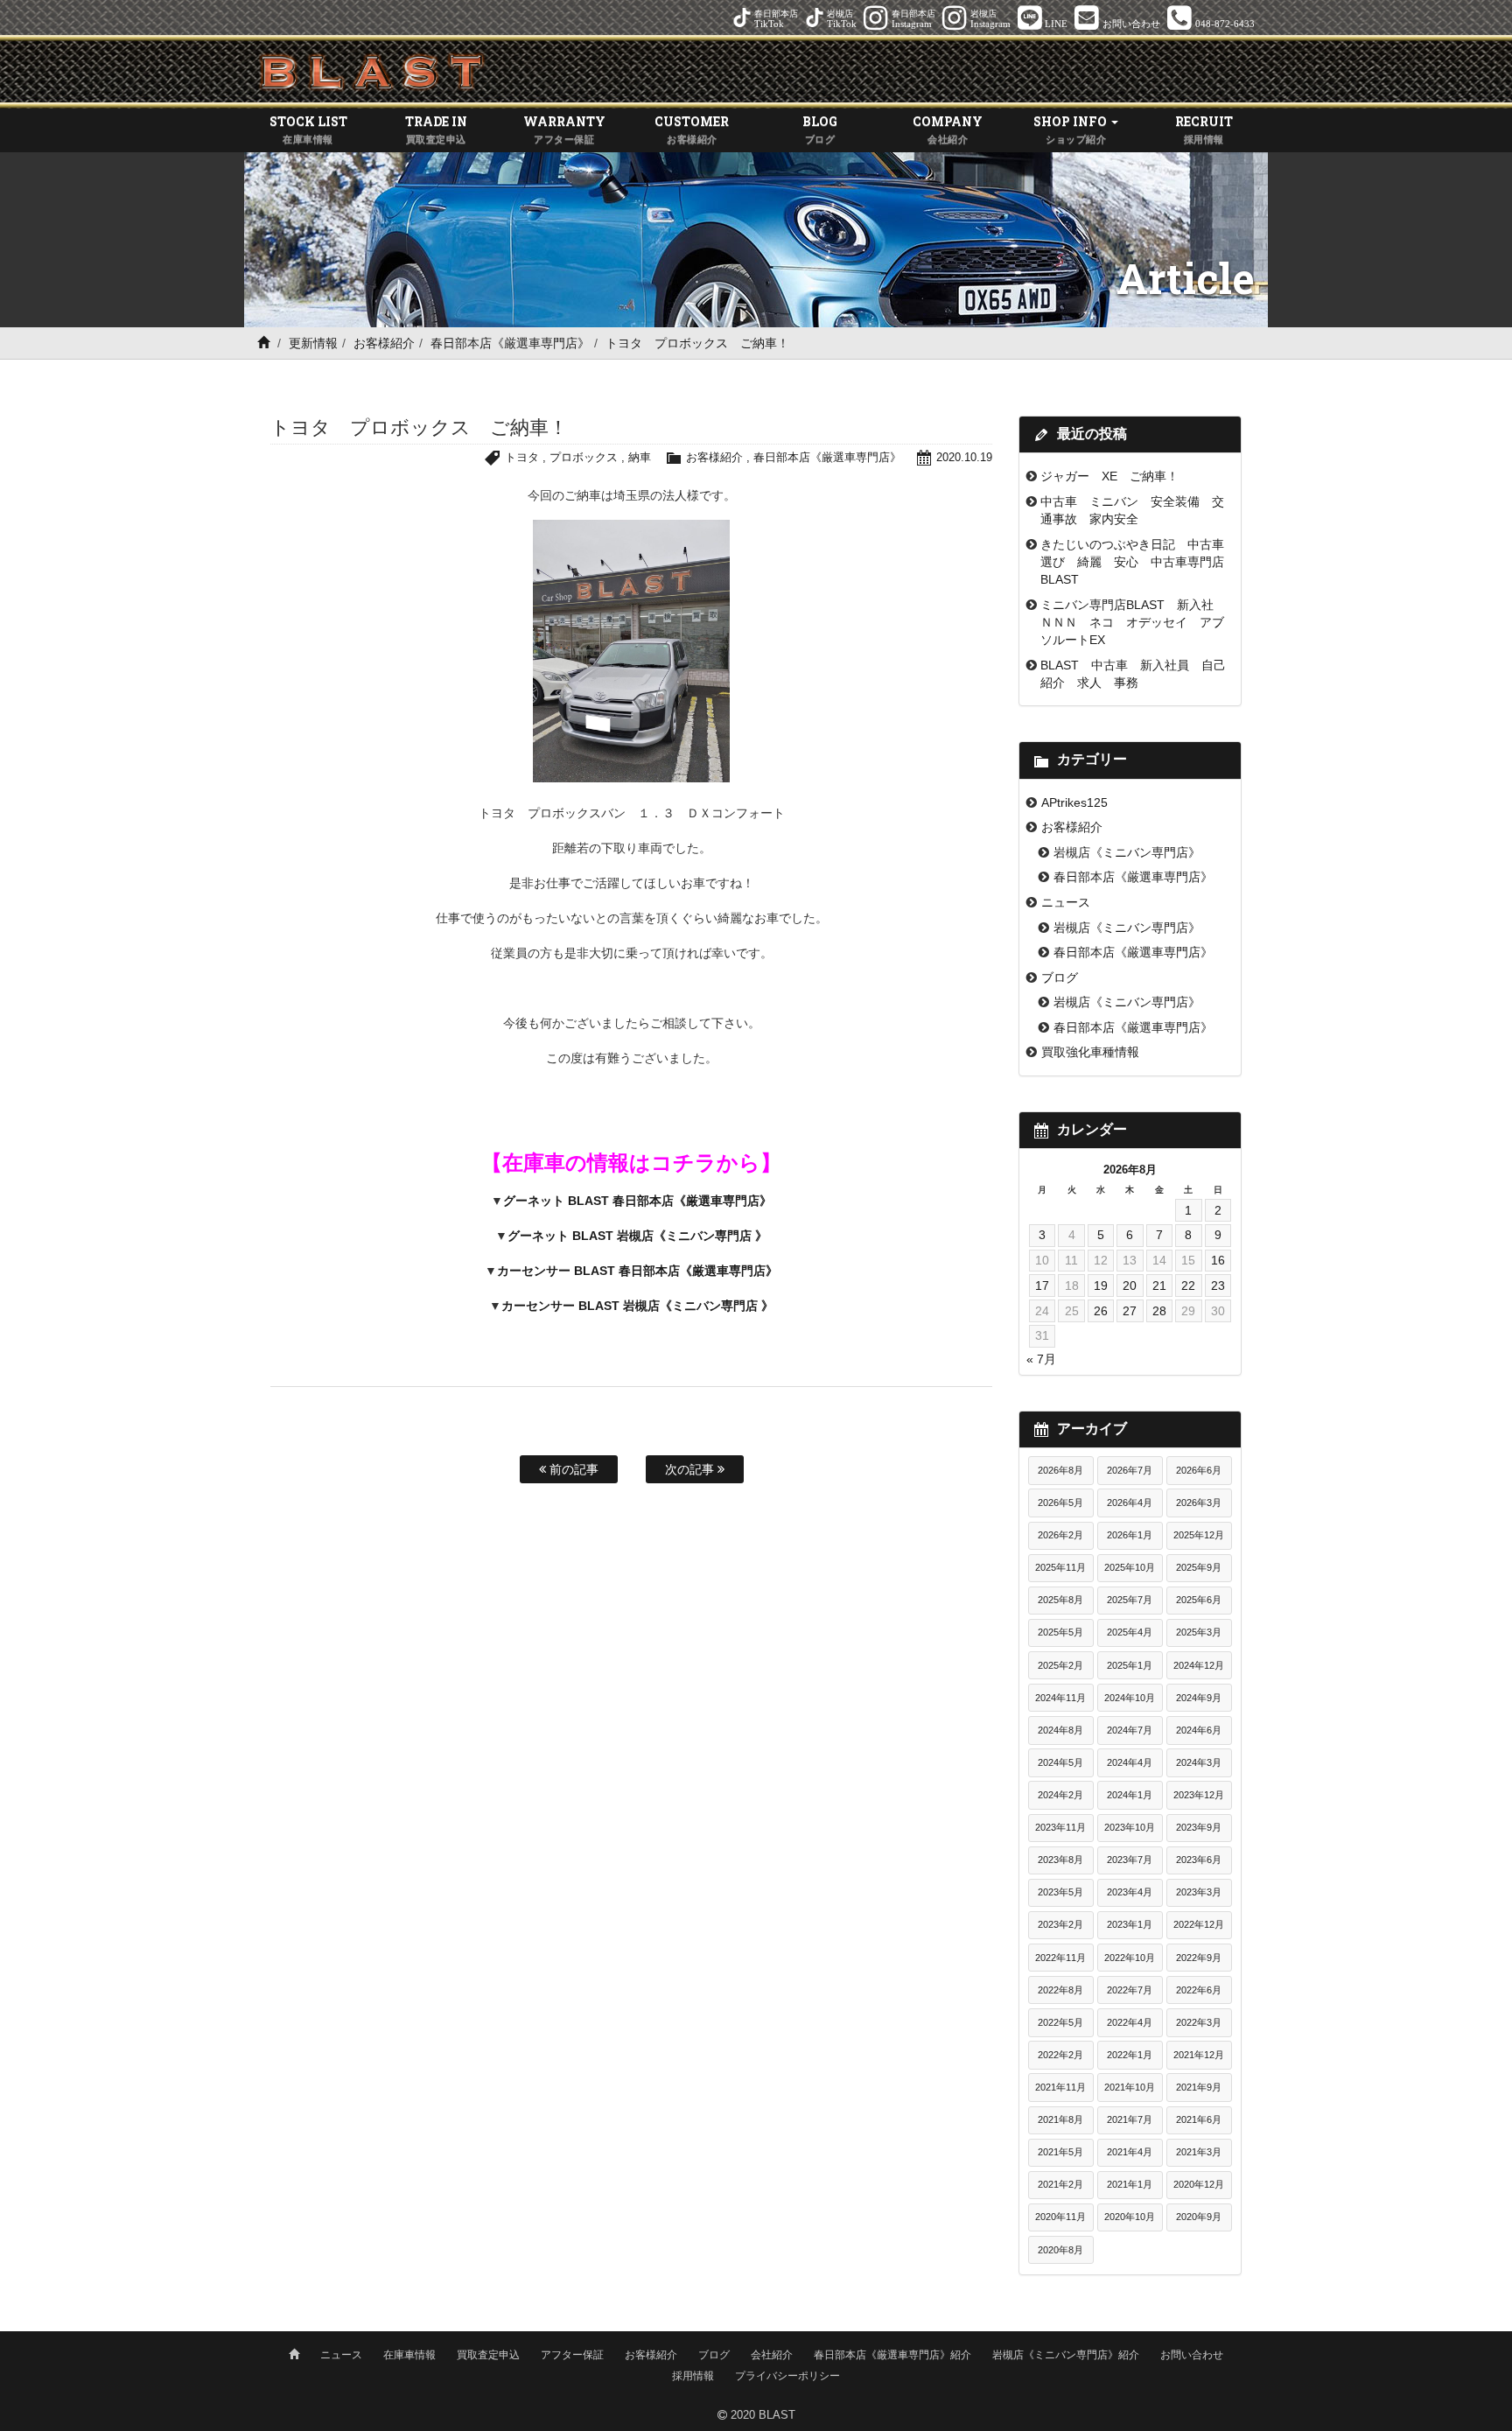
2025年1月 (1130, 1665)
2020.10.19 (964, 457)
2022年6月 (1199, 1990)
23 (1218, 1286)
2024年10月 (1130, 1698)
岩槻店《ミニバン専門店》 (1127, 852)
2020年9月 (1199, 2217)
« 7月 (1041, 1359)
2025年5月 (1060, 1632)
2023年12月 (1199, 1795)
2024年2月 (1060, 1795)
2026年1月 (1130, 1535)
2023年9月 (1199, 1827)
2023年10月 (1130, 1827)
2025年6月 (1199, 1600)
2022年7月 (1130, 1990)
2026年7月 (1130, 1470)
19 (1101, 1286)
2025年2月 (1060, 1665)
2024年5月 (1060, 1762)
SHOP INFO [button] (1071, 129)
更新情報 (313, 343)
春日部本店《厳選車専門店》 (510, 343)
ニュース (1066, 902)
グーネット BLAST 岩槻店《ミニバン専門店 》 (637, 1236)
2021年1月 (1130, 2184)
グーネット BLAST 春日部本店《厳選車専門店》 (637, 1201)
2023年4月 (1130, 1892)
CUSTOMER (692, 129)
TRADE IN (436, 129)
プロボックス (584, 457)
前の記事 (572, 1469)
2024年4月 (1130, 1762)
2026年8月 (1060, 1470)
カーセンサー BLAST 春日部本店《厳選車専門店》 (637, 1271)
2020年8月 (1060, 2250)
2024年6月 (1199, 1730)
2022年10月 (1130, 1958)
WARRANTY (564, 129)
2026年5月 (1060, 1503)
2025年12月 (1199, 1535)
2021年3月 (1199, 2152)
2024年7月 (1130, 1730)
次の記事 (691, 1469)
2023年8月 (1060, 1860)
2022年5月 (1060, 2022)
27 (1130, 1311)
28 (1159, 1311)
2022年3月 (1199, 2022)
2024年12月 (1199, 1665)
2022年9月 (1199, 1958)
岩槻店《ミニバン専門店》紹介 (1066, 2355)
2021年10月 (1130, 2087)
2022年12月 (1199, 1924)
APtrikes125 (1074, 802)
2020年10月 (1130, 2217)
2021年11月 (1060, 2087)
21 (1159, 1286)
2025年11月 (1060, 1567)
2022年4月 (1130, 2022)
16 (1218, 1260)
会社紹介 (772, 2355)
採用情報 (693, 2376)
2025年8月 (1060, 1600)
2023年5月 (1060, 1892)
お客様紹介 (384, 343)
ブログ (1060, 977)
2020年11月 (1060, 2217)
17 (1042, 1286)
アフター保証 (572, 2355)
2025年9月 (1199, 1567)
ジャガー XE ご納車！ (1109, 476)
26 (1101, 1311)
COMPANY (948, 129)
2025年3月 (1199, 1632)
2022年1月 (1130, 2055)
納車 (640, 457)
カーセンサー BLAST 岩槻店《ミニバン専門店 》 (637, 1306)
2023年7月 (1130, 1860)
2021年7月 (1130, 2119)
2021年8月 (1060, 2119)
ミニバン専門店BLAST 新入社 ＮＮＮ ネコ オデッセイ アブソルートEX (1133, 623)
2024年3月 (1199, 1762)
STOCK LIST (308, 129)
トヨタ (522, 457)
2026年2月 (1060, 1535)
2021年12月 (1199, 2055)
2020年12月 (1199, 2184)
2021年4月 (1130, 2152)
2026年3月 (1199, 1503)
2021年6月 (1199, 2119)
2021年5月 (1060, 2152)
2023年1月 (1130, 1924)
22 (1188, 1286)
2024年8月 (1060, 1730)
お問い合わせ (1192, 2355)
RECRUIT (1204, 129)
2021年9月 (1199, 2087)
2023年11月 (1060, 1827)
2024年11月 (1060, 1698)
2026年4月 (1130, 1503)
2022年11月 (1060, 1958)
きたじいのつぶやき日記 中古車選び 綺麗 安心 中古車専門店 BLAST (1138, 562)
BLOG (820, 129)
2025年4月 (1130, 1632)
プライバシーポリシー (787, 2376)
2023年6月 (1199, 1860)
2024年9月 (1199, 1698)
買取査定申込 (488, 2355)
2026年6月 (1199, 1470)
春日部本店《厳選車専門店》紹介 (892, 2355)
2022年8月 (1060, 1990)
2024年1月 (1130, 1795)
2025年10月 (1130, 1567)
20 (1130, 1286)
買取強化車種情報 (1090, 1052)
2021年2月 (1060, 2184)
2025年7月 (1130, 1600)
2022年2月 (1060, 2055)
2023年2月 (1060, 1924)
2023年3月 (1199, 1892)
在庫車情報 (409, 2355)
